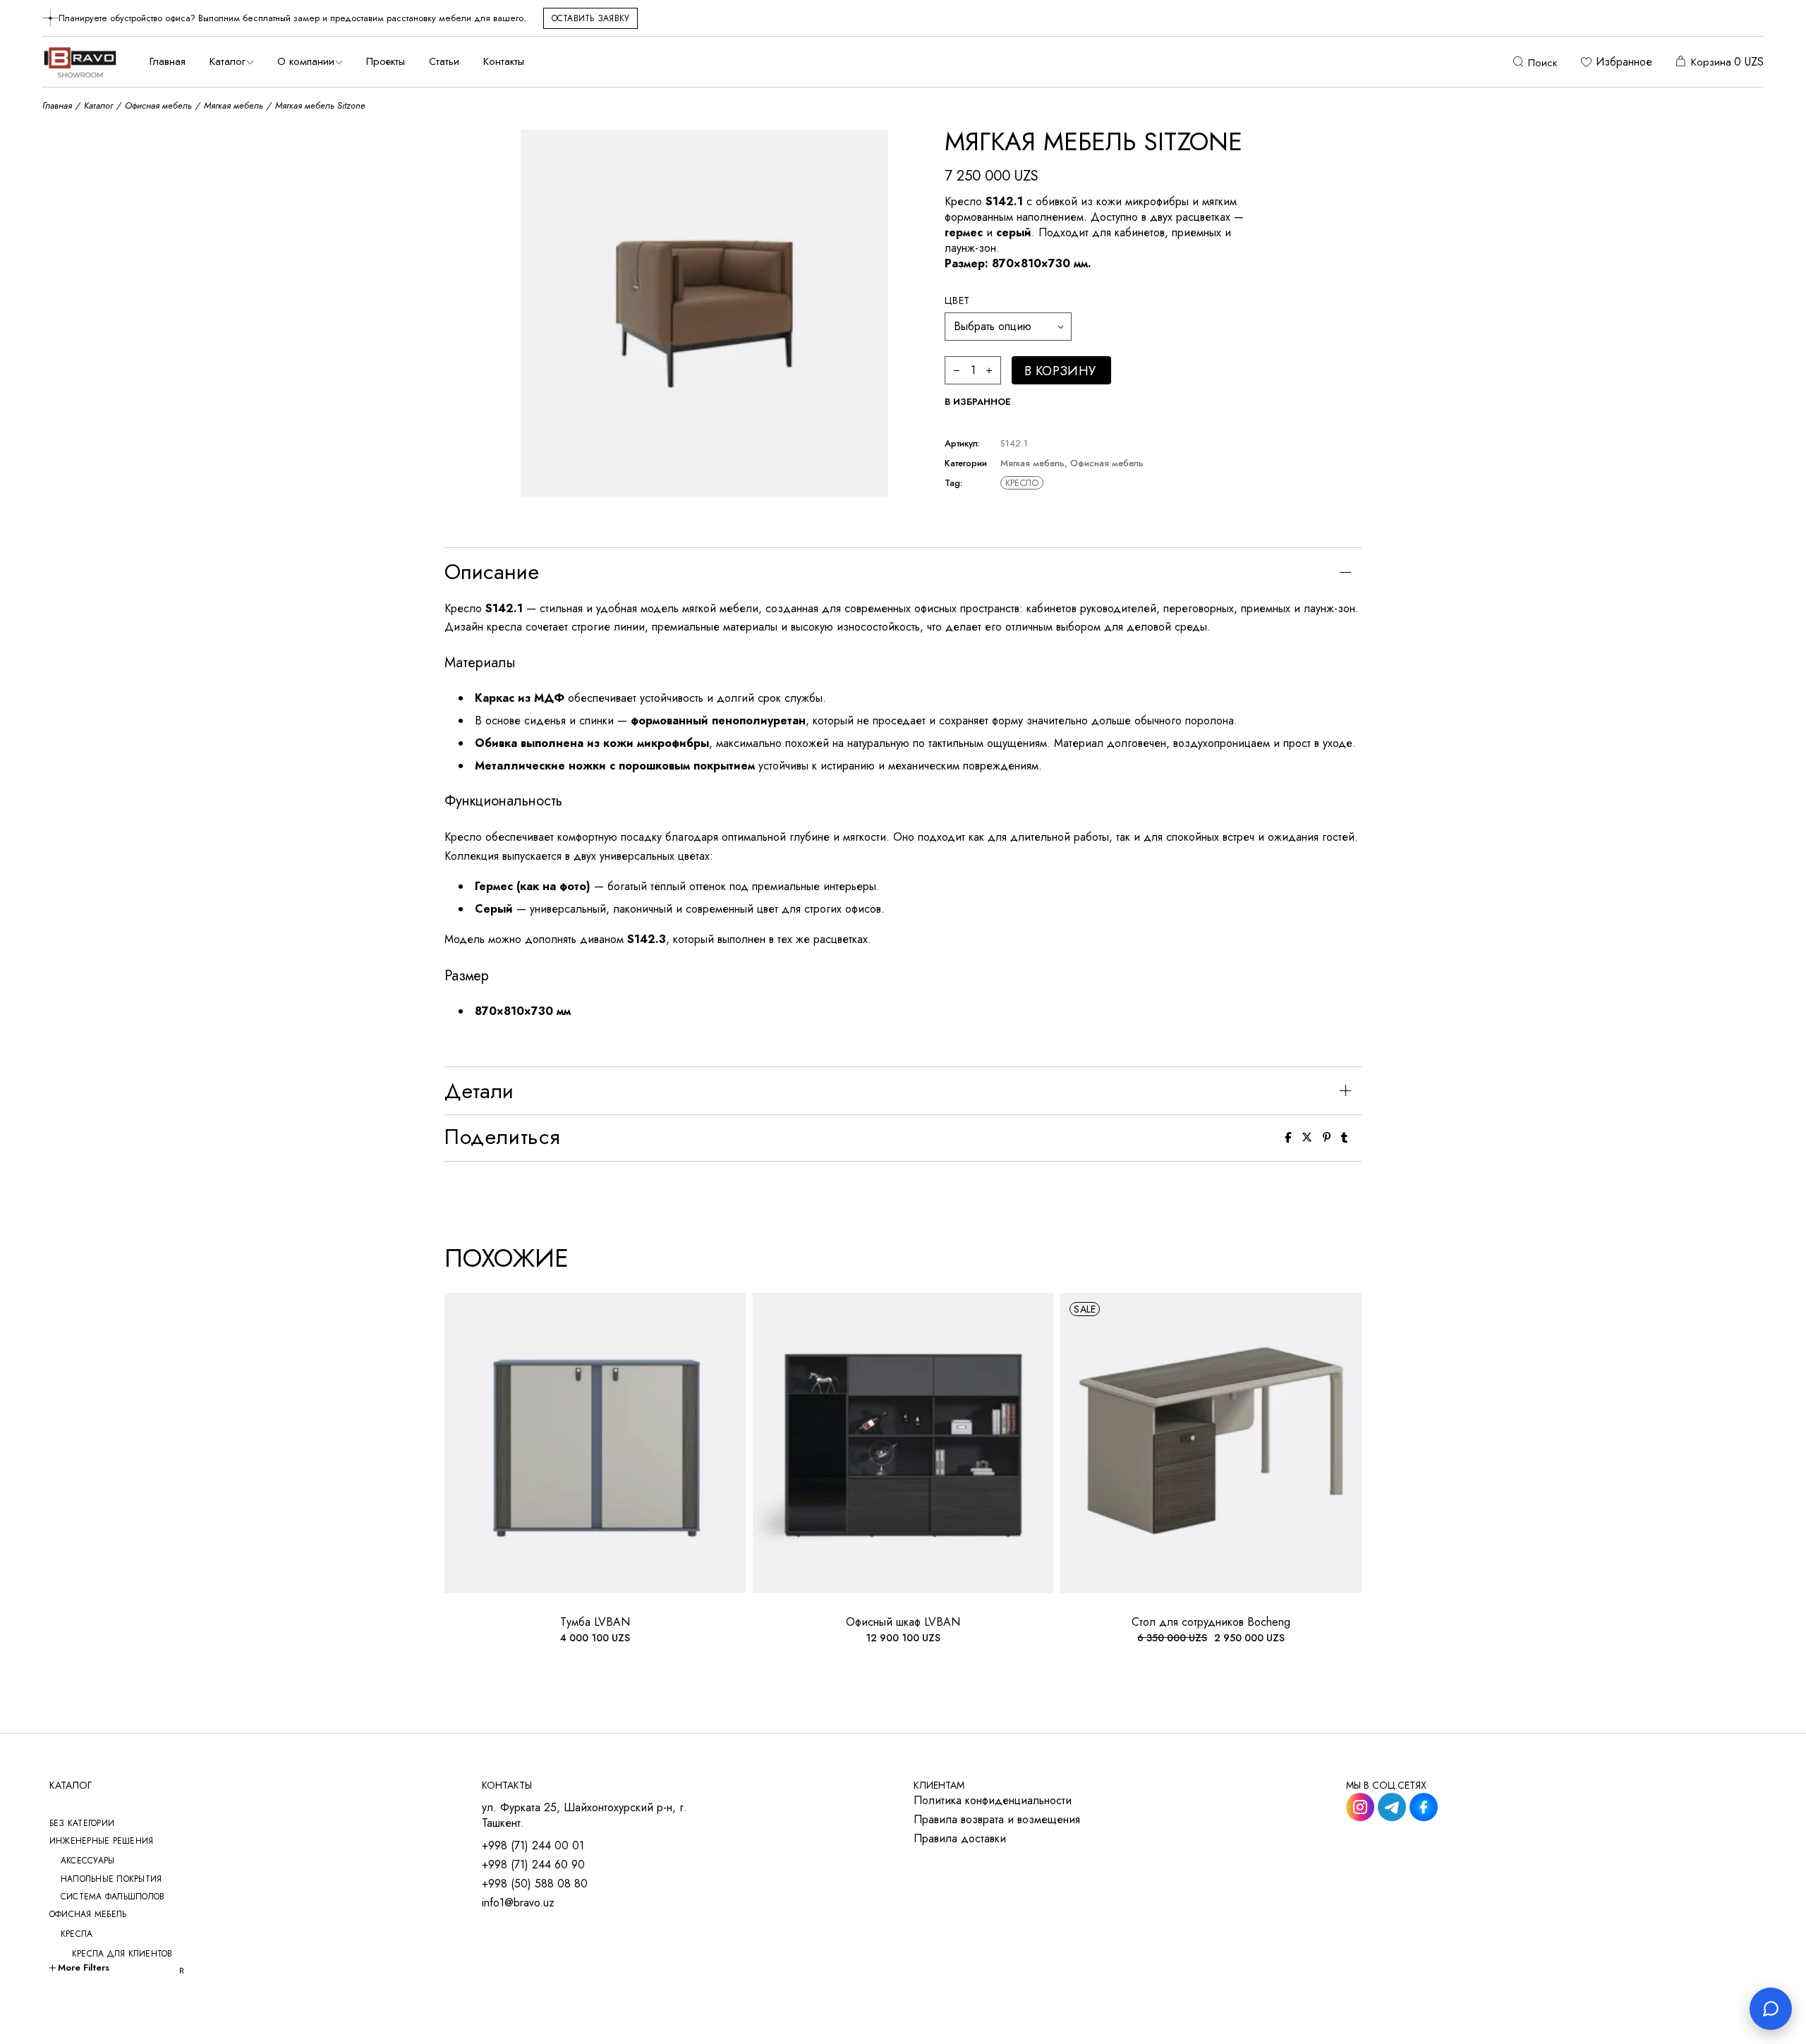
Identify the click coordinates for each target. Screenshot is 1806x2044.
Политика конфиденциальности (993, 1801)
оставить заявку (591, 18)
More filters (84, 1967)
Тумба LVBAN (595, 1622)
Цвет (957, 300)
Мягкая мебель (1032, 463)
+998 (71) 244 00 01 (533, 1846)
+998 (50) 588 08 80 (535, 1884)
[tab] (903, 572)
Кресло (1022, 483)
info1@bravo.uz (518, 1903)
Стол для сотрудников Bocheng (1211, 1622)
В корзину (1060, 371)
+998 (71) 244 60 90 (533, 1865)
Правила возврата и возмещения (997, 1820)
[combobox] (1008, 327)
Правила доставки (960, 1839)
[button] (978, 402)
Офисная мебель (1107, 463)
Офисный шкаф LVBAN (903, 1622)
